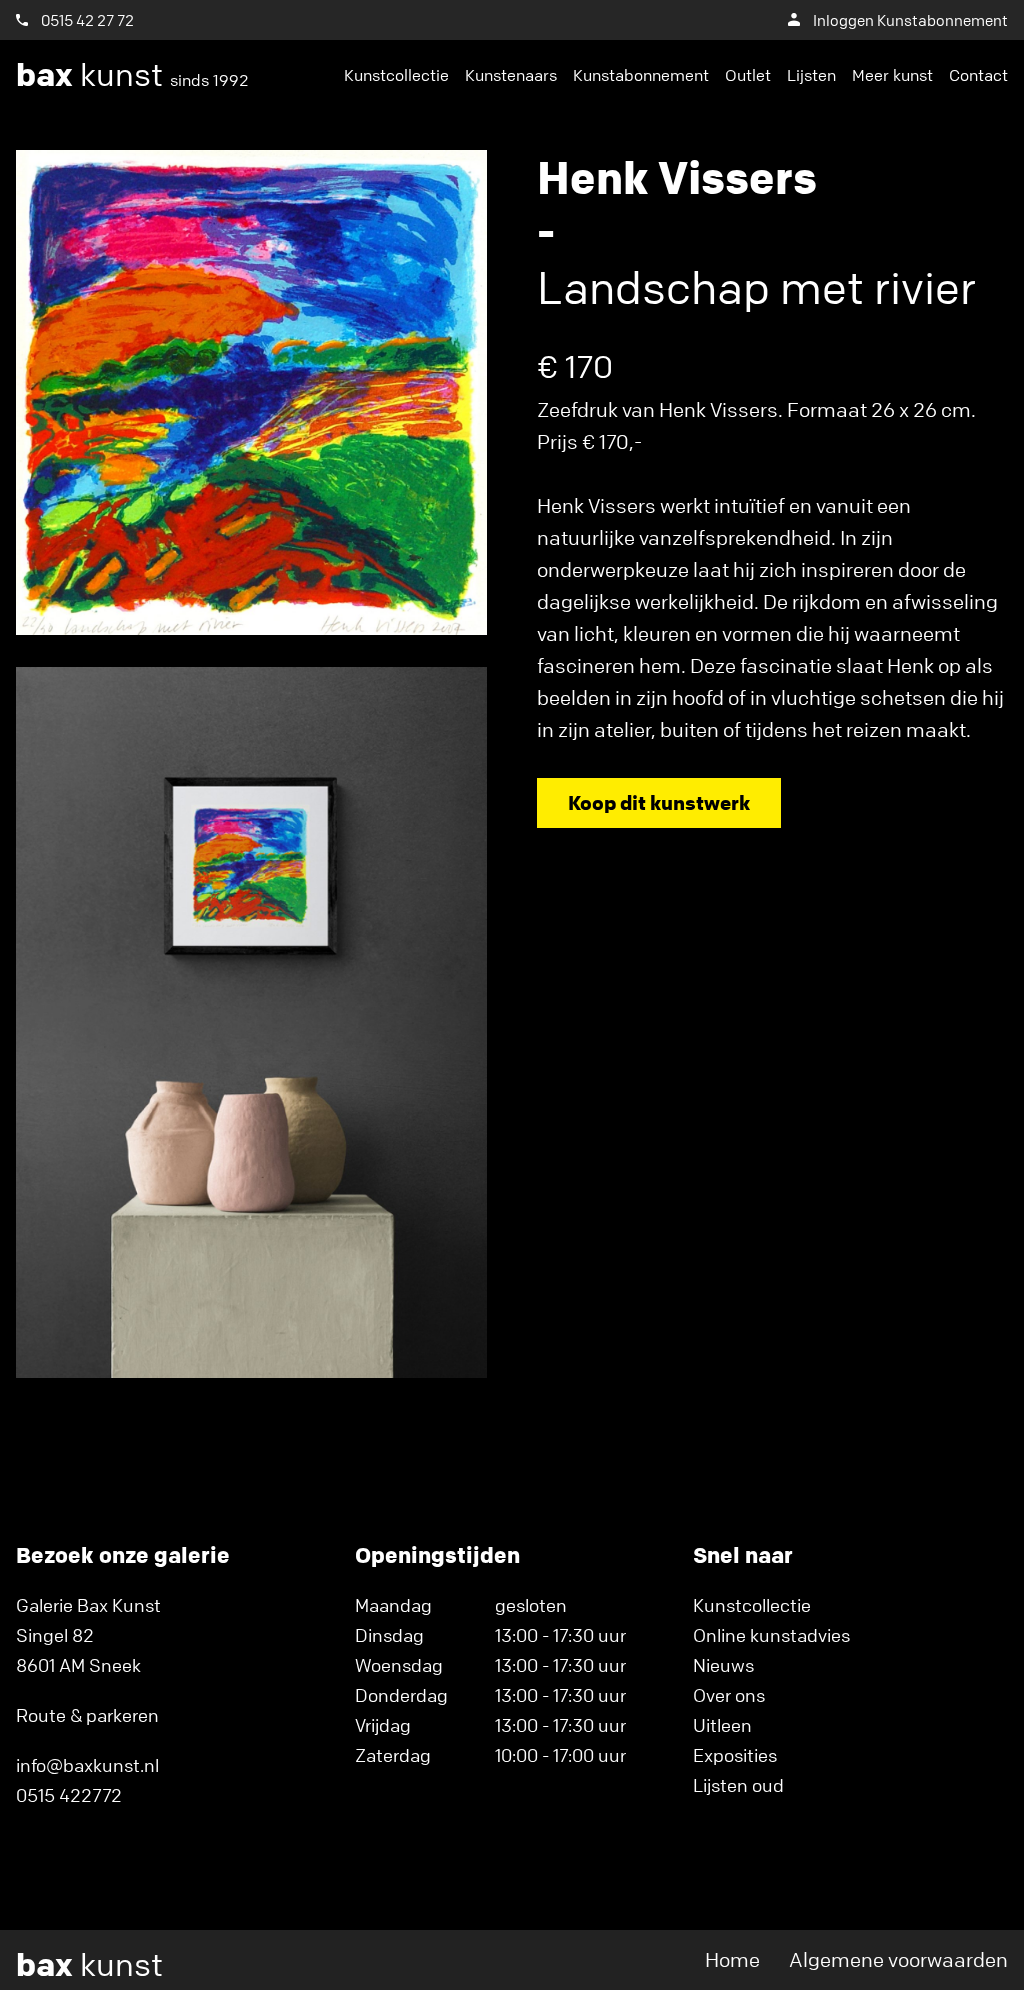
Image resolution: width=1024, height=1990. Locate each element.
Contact (978, 75)
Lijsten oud (738, 1785)
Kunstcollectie (396, 75)
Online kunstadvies (771, 1635)
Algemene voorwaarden (898, 1959)
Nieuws (723, 1665)
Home (732, 1959)
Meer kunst (892, 75)
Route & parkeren (87, 1715)
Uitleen (722, 1725)
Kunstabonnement (641, 75)
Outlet (748, 75)
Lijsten (811, 75)
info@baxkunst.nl (87, 1765)
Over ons (729, 1695)
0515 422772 (69, 1795)
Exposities (735, 1755)
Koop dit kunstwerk (659, 802)
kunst (132, 75)
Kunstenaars (511, 75)
